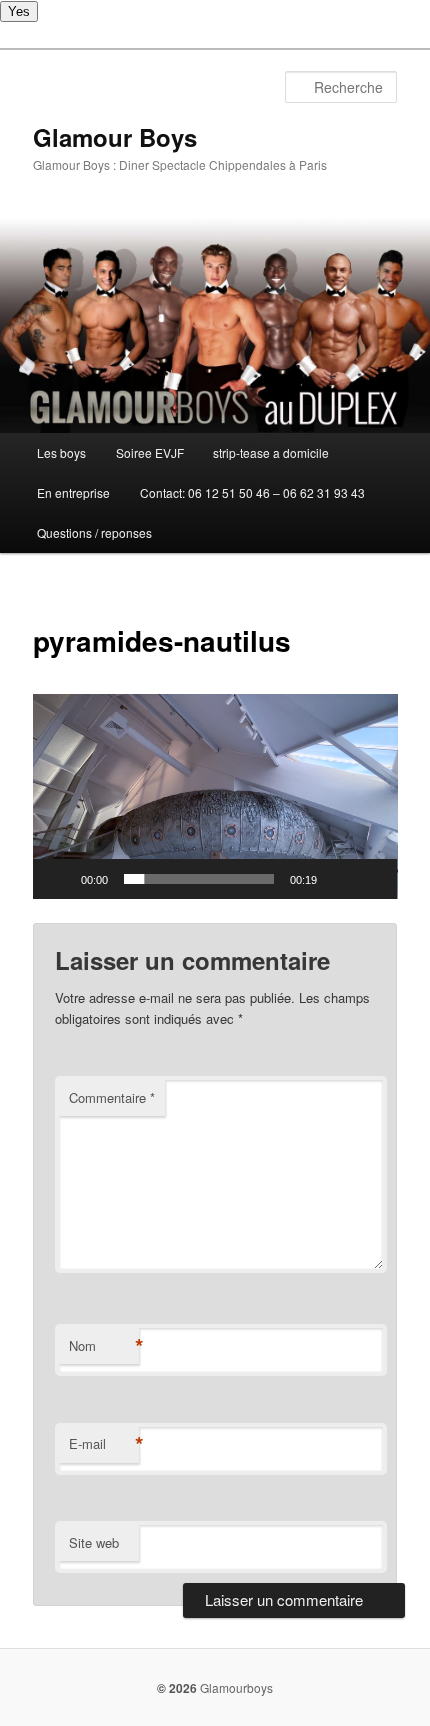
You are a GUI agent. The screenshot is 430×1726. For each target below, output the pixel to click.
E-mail (104, 1444)
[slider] (199, 879)
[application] (215, 796)
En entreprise (73, 492)
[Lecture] (59, 879)
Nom (104, 1346)
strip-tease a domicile (271, 452)
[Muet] (339, 879)
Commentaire (112, 1097)
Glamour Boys (115, 137)
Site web (94, 1542)
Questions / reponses (94, 532)
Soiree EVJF (150, 452)
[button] (215, 797)
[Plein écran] (371, 879)
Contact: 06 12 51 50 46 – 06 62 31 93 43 (252, 492)
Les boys (61, 452)
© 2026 (177, 1688)
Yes (19, 11)
